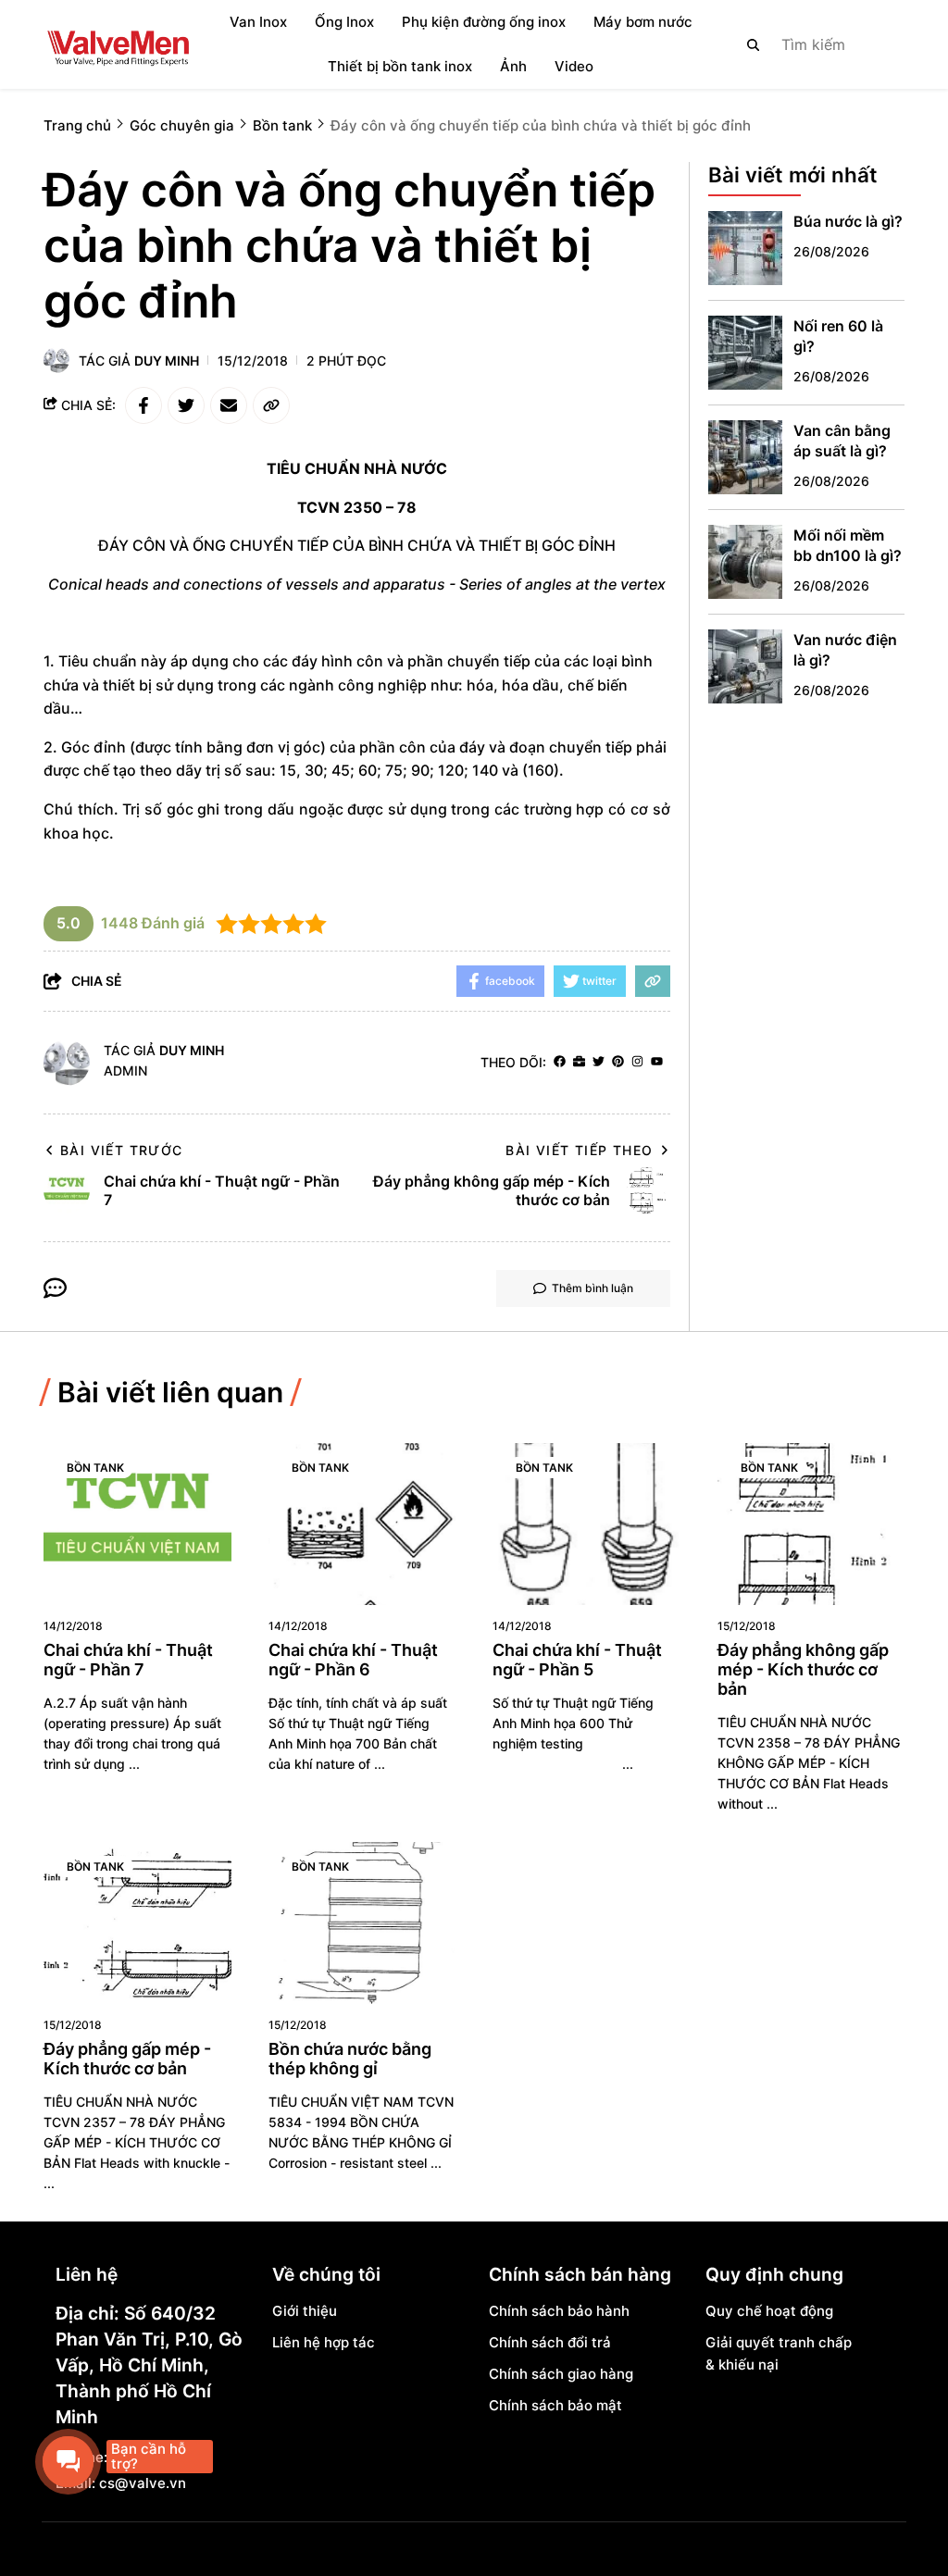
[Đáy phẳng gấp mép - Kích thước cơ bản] (137, 1923)
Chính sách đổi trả (550, 2342)
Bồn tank (95, 1468)
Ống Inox (344, 22)
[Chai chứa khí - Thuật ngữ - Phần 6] (362, 1524)
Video (574, 66)
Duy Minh (167, 361)
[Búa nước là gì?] (745, 248)
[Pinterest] (618, 1062)
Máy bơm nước (643, 22)
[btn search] (754, 44)
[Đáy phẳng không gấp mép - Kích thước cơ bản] (811, 1524)
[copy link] (271, 405)
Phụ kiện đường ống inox (484, 22)
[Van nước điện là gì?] (745, 666)
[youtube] (657, 1062)
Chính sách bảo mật (555, 2405)
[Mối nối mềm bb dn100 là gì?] (745, 562)
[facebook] (560, 1062)
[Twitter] (599, 1062)
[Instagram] (637, 1062)
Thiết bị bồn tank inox (400, 66)
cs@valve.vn (143, 2483)
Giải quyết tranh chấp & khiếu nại (779, 2353)
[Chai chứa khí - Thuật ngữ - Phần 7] (137, 1524)
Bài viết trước (122, 1150)
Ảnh (513, 66)
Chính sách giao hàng (561, 2374)
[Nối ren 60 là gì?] (745, 353)
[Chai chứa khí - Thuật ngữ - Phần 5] (586, 1524)
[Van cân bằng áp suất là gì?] (745, 457)
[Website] (579, 1062)
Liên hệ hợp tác (324, 2342)
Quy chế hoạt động (769, 2311)
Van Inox (258, 22)
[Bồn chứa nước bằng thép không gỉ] (362, 1923)
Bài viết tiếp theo (579, 1150)
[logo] (118, 44)
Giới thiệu (305, 2311)
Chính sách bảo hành (559, 2311)
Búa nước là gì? (848, 221)
